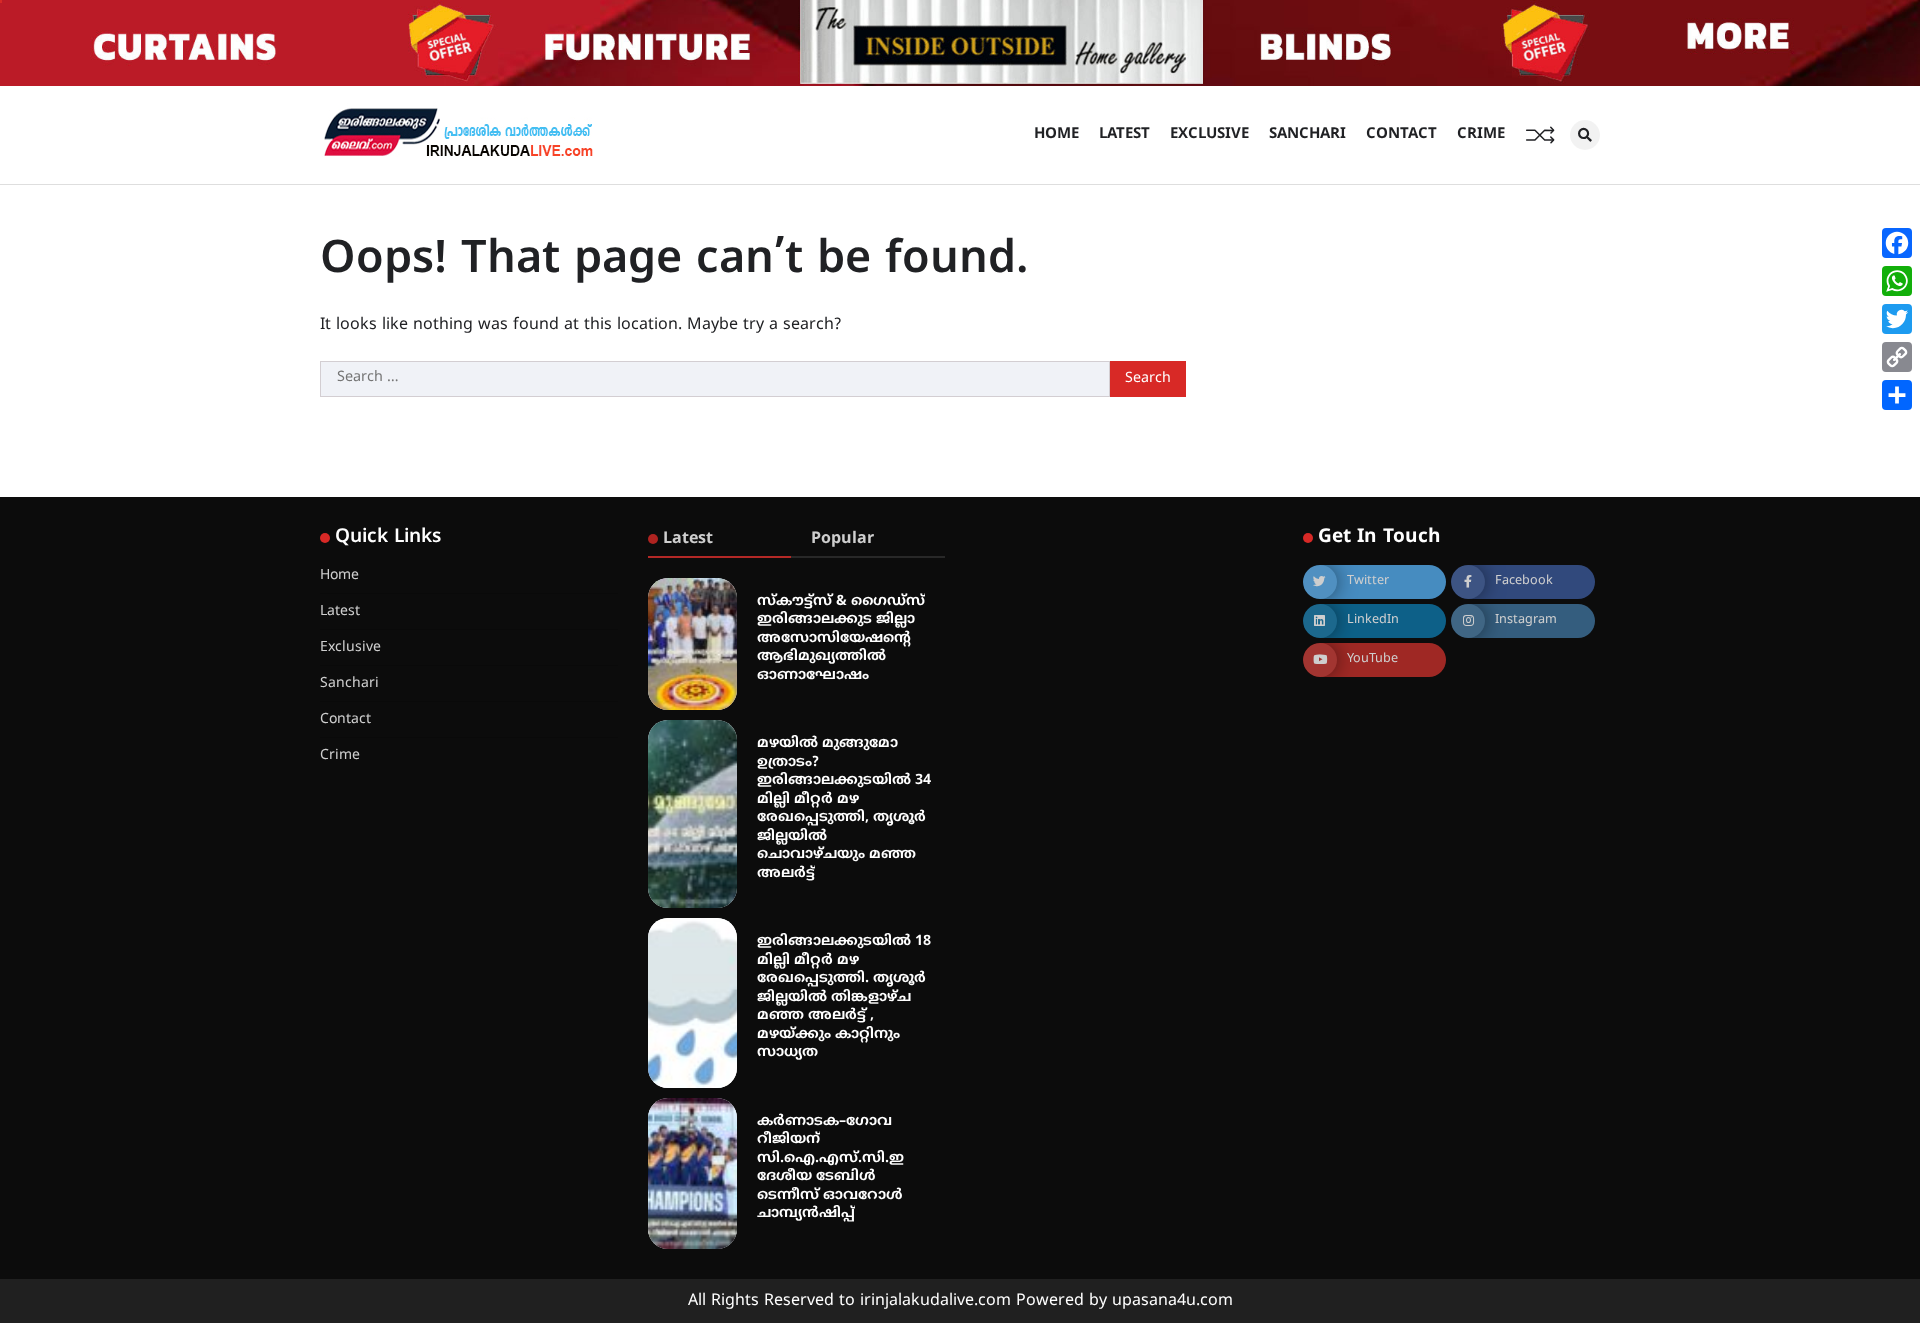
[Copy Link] (1897, 357)
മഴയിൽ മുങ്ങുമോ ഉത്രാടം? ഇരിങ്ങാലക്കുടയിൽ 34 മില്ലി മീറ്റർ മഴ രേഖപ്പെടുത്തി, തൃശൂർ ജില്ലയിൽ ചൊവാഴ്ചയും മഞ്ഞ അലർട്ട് (844, 808)
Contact (1401, 134)
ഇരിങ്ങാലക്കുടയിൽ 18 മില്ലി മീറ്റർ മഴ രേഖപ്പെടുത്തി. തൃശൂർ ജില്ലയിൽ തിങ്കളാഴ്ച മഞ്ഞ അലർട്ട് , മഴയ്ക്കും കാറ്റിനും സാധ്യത (844, 997)
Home (1056, 134)
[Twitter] (1897, 319)
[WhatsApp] (1897, 281)
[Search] (1585, 135)
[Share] (1897, 395)
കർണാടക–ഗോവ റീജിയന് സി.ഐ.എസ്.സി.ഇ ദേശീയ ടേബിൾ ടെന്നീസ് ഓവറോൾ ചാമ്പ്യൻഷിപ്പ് (830, 1168)
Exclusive (1209, 134)
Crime (1481, 134)
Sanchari (1307, 134)
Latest (1124, 134)
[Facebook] (1897, 243)
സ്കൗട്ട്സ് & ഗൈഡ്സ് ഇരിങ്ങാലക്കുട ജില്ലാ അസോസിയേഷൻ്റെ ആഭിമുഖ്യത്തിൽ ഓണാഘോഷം (841, 638)
